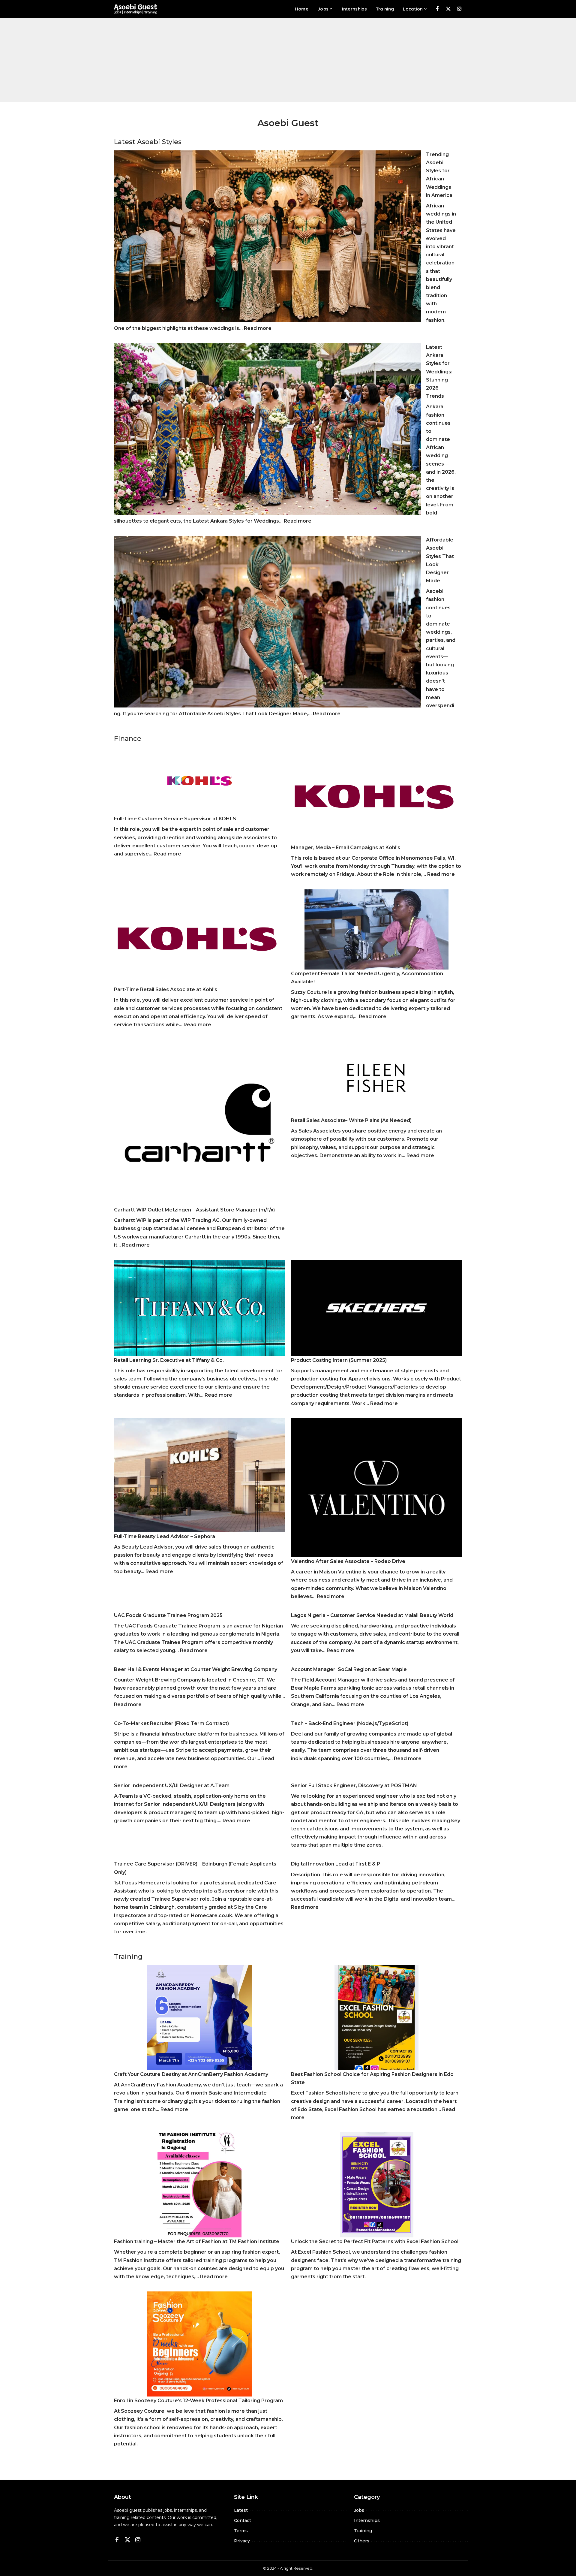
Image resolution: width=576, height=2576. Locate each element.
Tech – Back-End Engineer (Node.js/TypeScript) (350, 1723)
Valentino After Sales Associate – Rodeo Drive (348, 1561)
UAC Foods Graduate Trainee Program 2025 (168, 1615)
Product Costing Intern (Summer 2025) (339, 1360)
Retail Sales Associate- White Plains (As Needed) (351, 1120)
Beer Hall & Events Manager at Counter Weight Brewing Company (196, 1669)
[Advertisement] (288, 60)
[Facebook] (437, 9)
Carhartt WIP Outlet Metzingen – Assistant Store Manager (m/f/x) (194, 1210)
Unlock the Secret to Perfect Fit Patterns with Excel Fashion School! (375, 2241)
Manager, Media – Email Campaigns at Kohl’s (346, 848)
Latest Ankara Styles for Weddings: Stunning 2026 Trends (439, 372)
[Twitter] (448, 9)
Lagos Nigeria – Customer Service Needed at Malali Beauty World (372, 1615)
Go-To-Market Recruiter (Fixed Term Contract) (171, 1723)
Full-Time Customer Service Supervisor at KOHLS (175, 819)
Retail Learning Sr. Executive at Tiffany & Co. (169, 1360)
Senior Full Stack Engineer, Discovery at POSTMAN (354, 1786)
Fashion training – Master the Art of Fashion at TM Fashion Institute (197, 2241)
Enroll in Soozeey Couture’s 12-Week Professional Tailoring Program (198, 2401)
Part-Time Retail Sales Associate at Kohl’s (166, 989)
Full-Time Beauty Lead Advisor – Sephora (165, 1536)
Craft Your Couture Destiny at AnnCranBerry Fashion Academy (191, 2074)
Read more (258, 328)
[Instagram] (459, 9)
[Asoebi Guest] (136, 9)
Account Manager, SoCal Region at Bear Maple (349, 1669)
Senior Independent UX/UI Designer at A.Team (172, 1786)
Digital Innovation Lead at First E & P (336, 1864)
